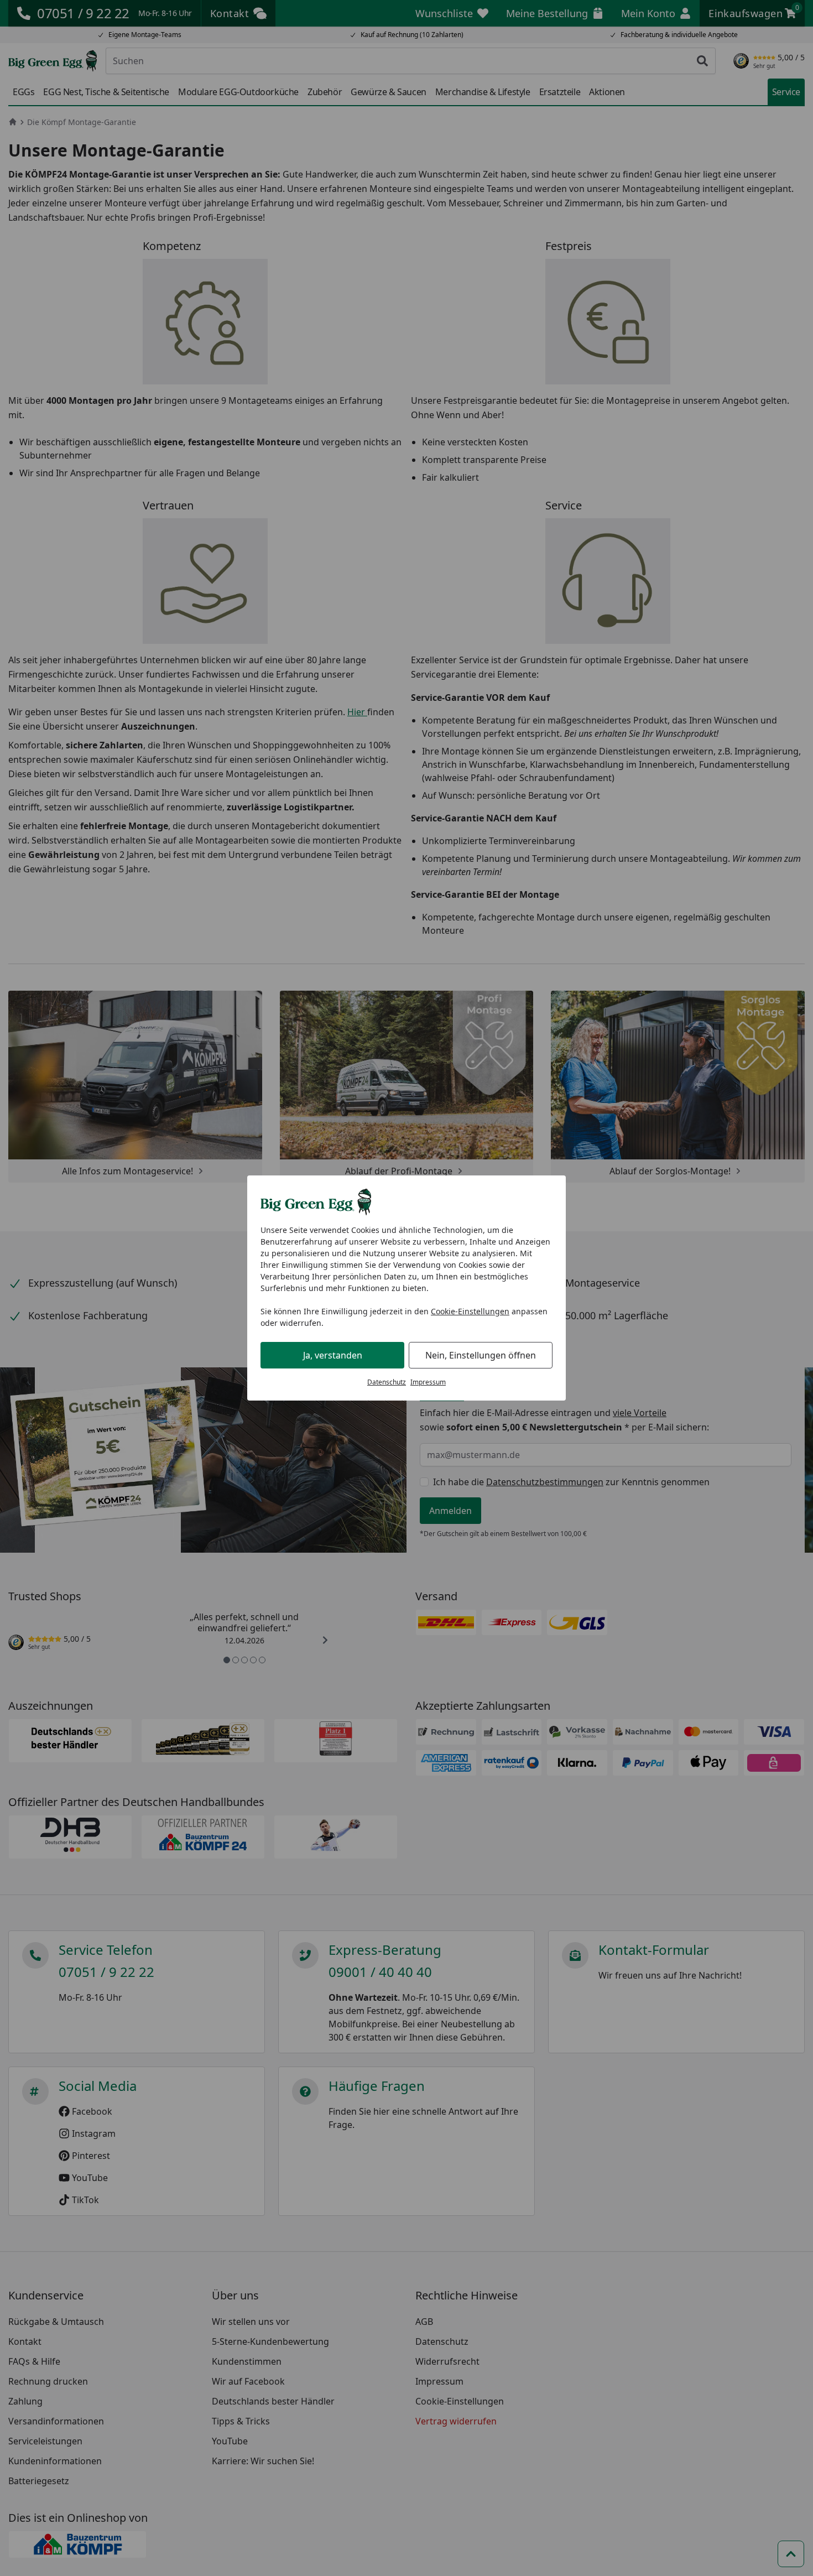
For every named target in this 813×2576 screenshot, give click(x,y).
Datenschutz (387, 1382)
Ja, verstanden (333, 1355)
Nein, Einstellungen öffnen (481, 1355)
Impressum (428, 1382)
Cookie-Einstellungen (470, 1311)
